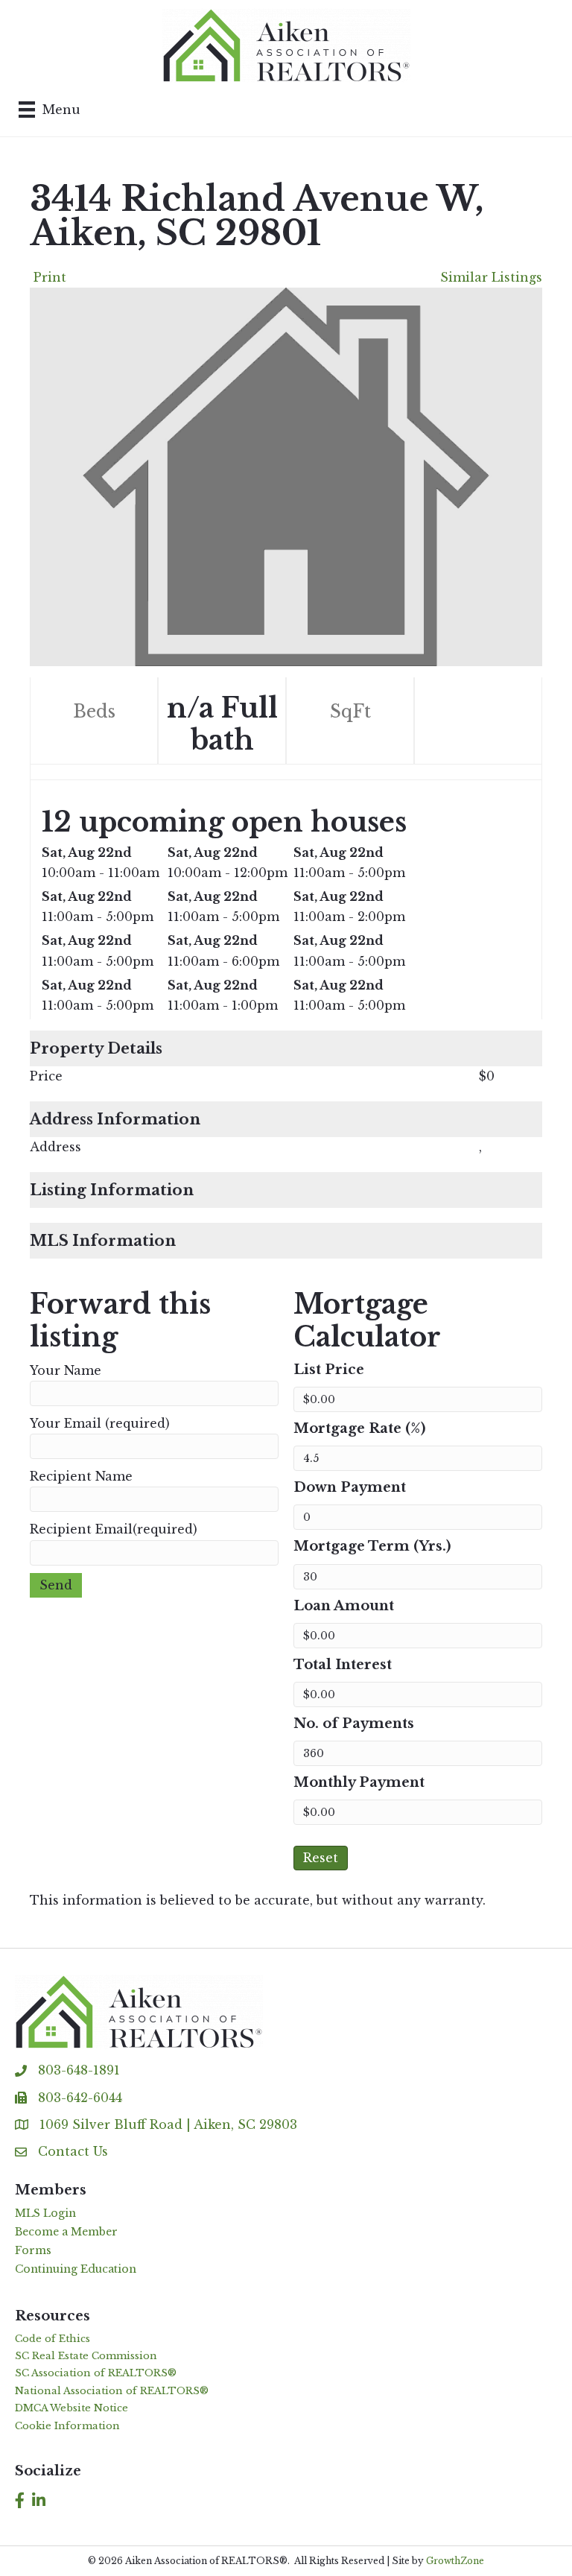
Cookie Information (67, 2426)
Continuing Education (76, 2269)
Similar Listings (491, 277)
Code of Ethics (53, 2339)
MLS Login (45, 2213)
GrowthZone (455, 2561)
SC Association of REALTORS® (96, 2373)
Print (50, 277)
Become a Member (66, 2232)
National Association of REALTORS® (112, 2391)
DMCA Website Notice (71, 2408)
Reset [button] (321, 1858)
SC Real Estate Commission (86, 2356)
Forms (33, 2250)
